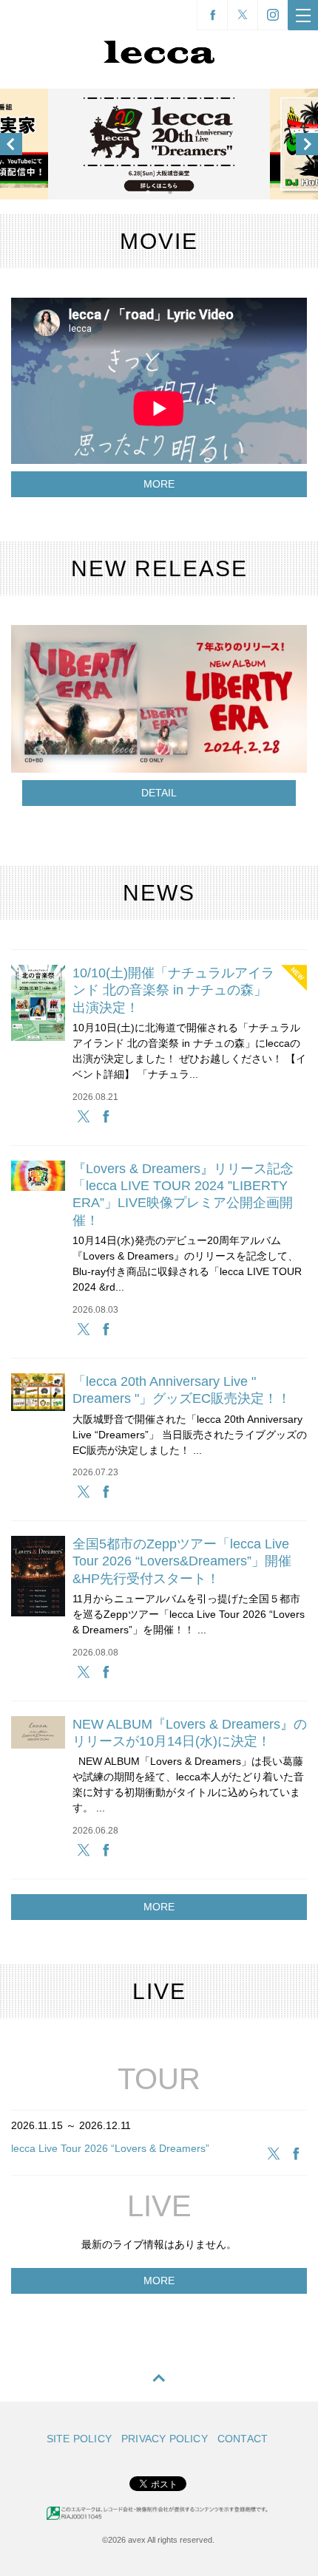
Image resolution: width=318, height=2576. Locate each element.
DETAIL (159, 793)
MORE (159, 484)
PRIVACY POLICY (165, 2439)
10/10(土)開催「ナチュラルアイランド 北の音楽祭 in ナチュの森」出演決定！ (173, 990)
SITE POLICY (79, 2439)
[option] (159, 144)
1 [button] (148, 192)
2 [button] (170, 192)
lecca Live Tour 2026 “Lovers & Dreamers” (110, 2148)
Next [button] (307, 144)
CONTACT (243, 2439)
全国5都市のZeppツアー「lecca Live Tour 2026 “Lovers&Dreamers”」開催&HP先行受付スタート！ (182, 1561)
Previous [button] (11, 144)
